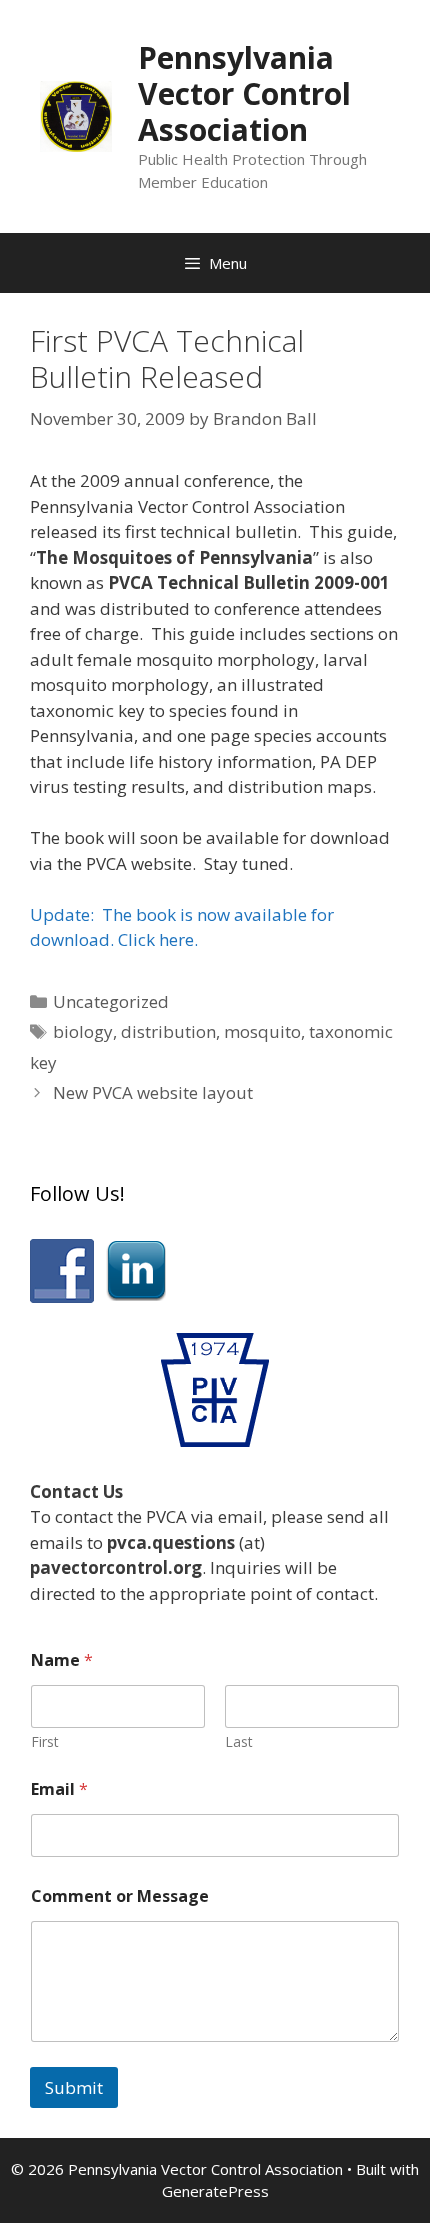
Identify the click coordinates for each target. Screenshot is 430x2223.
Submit (74, 2087)
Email (59, 1789)
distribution (168, 1031)
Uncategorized (111, 1001)
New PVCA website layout (153, 1092)
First (45, 1741)
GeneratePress (215, 2191)
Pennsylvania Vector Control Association (244, 93)
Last (239, 1741)
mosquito (262, 1031)
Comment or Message (120, 1896)
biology (83, 1031)
